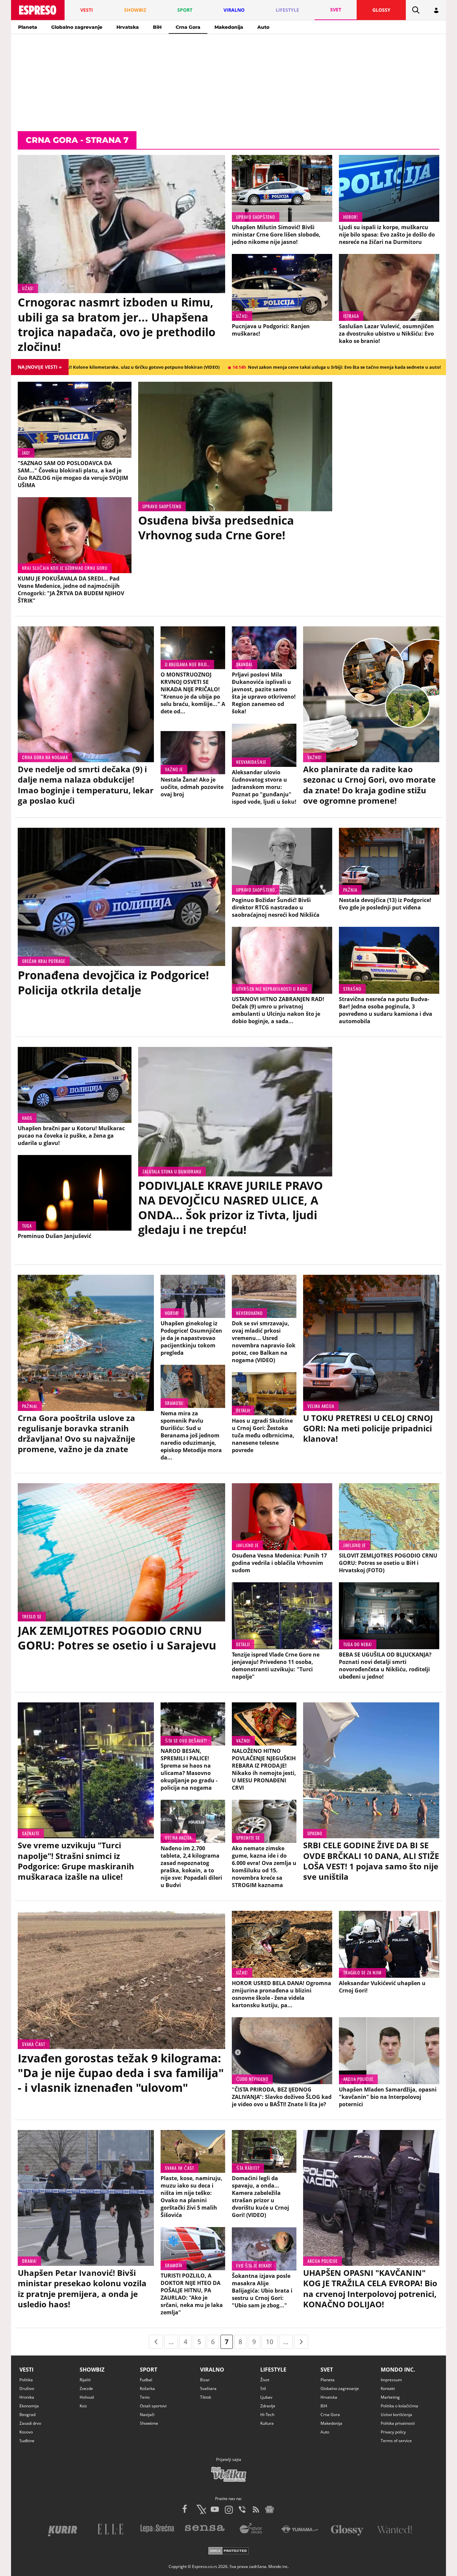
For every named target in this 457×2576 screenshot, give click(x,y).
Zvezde (86, 2388)
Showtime (149, 2423)
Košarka (147, 2388)
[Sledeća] (301, 2342)
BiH (157, 27)
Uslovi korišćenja (396, 2415)
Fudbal (146, 2380)
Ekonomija (29, 2406)
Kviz (83, 2406)
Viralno (212, 2370)
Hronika (27, 2397)
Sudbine (27, 2441)
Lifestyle (273, 2370)
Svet (327, 2370)
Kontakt (388, 2388)
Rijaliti (85, 2380)
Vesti (26, 2370)
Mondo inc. (398, 2370)
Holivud (87, 2397)
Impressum (391, 2380)
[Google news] (270, 2509)
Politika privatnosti (398, 2423)
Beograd (27, 2415)
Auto (263, 27)
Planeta (28, 27)
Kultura (267, 2423)
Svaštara (208, 2388)
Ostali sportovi (153, 2406)
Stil (263, 2388)
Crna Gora (188, 27)
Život (265, 2380)
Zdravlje (268, 2406)
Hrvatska (128, 27)
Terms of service (396, 2441)
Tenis (145, 2397)
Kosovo (26, 2432)
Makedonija (229, 27)
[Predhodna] (156, 2342)
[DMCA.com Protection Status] (229, 2552)
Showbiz (92, 2370)
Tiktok (206, 2397)
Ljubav (266, 2397)
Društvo (27, 2388)
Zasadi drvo (30, 2423)
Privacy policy (393, 2432)
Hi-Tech (267, 2415)
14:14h (206, 367)
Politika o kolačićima (399, 2406)
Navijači (147, 2415)
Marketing (390, 2397)
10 (270, 2342)
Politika (26, 2380)
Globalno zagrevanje (77, 27)
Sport (149, 2370)
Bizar (205, 2380)
